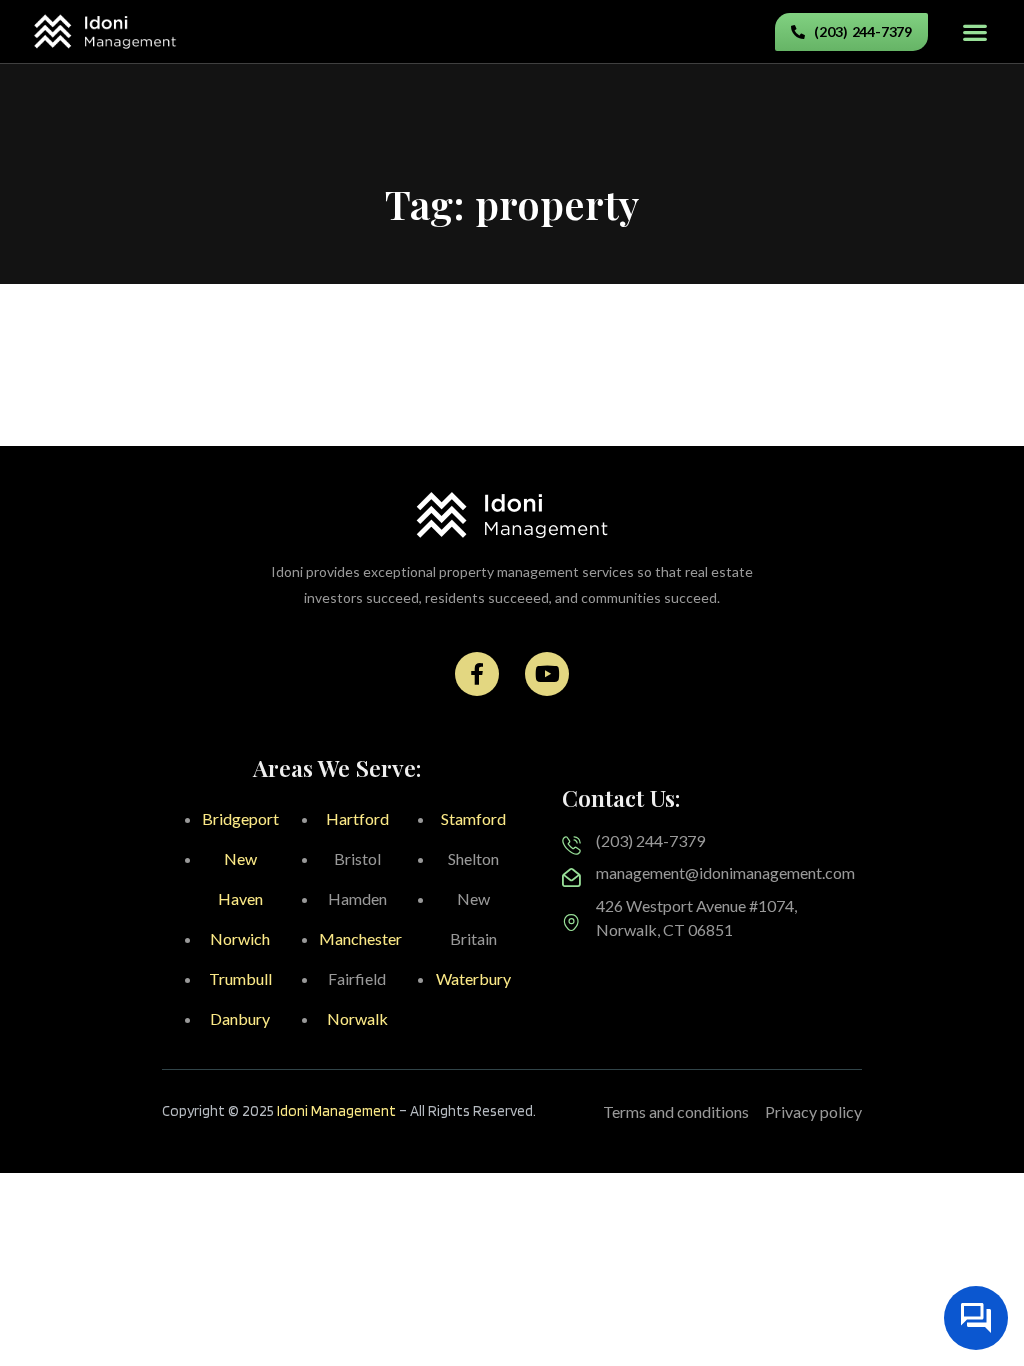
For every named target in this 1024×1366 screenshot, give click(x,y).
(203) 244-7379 (650, 840)
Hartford (357, 818)
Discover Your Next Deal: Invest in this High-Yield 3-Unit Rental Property (762, 346)
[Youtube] (547, 674)
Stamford (473, 818)
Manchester (360, 938)
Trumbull (240, 978)
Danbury (240, 1018)
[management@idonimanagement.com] (571, 877)
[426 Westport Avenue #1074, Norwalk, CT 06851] (571, 922)
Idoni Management (336, 1111)
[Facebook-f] (477, 674)
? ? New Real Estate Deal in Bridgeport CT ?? (189, 335)
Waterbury (473, 978)
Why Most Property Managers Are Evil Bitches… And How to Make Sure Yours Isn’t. (767, 424)
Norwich (240, 938)
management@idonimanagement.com (725, 872)
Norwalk (357, 1018)
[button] (974, 31)
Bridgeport (240, 818)
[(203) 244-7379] (571, 845)
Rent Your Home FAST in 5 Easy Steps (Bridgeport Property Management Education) (248, 424)
